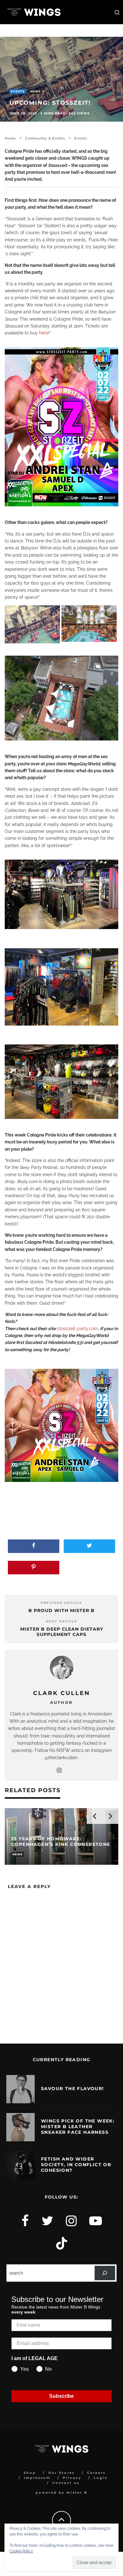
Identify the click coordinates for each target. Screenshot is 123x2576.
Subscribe (61, 2396)
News (35, 91)
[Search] (105, 2273)
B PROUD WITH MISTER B (61, 1610)
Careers (96, 2473)
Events (18, 91)
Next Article (62, 1621)
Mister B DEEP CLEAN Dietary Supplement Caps (62, 1632)
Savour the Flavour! (73, 2089)
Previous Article (61, 1603)
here (44, 333)
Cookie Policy (21, 2551)
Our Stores (61, 2473)
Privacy (72, 2478)
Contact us (66, 2483)
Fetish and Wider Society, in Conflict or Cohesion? (76, 2165)
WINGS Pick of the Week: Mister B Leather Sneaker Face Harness (78, 2127)
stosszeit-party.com (78, 1329)
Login (101, 2478)
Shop (30, 2473)
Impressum (37, 2478)
